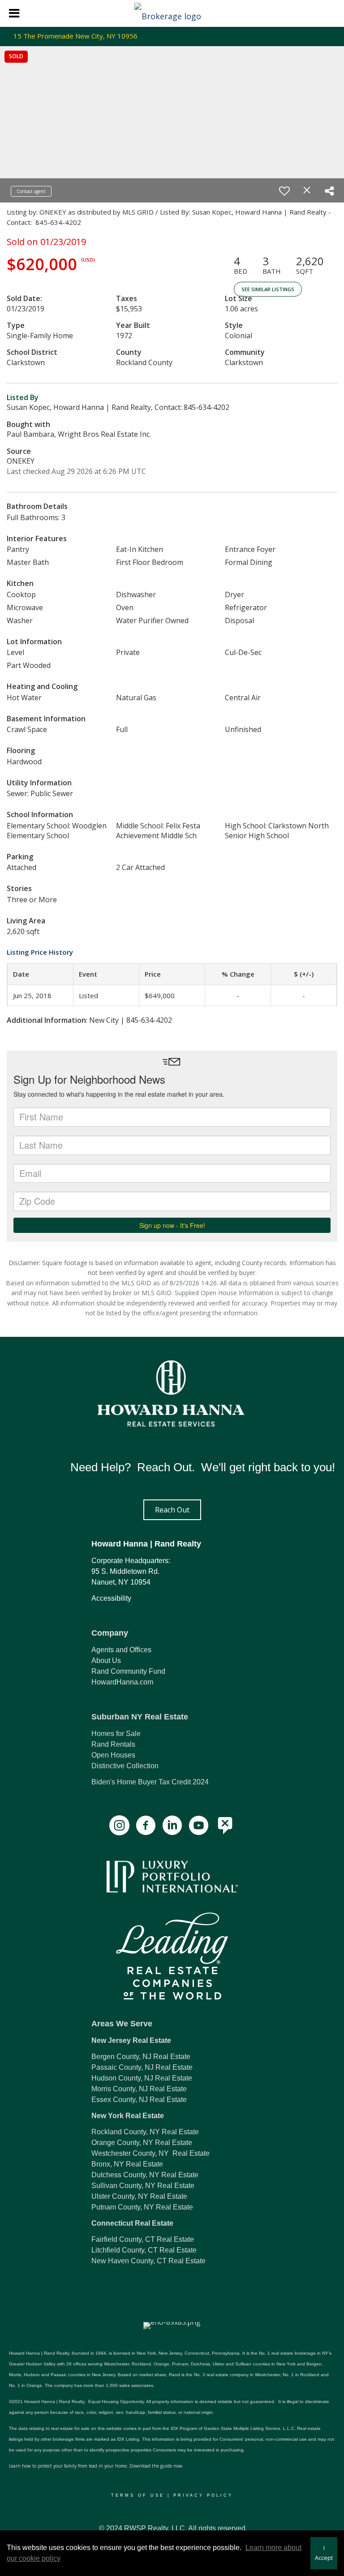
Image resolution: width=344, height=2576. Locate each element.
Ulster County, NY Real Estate (139, 2196)
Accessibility (111, 1598)
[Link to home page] (172, 13)
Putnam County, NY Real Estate (142, 2207)
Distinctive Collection (125, 1766)
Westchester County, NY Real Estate (150, 2153)
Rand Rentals (113, 1744)
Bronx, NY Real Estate (127, 2164)
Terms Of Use (138, 2495)
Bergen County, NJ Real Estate (141, 2057)
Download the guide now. (157, 2466)
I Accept (324, 2553)
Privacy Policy (203, 2495)
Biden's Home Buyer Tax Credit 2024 (150, 1782)
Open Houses (113, 1755)
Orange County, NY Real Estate (142, 2143)
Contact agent (31, 191)
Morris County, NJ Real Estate (139, 2089)
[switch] (284, 191)
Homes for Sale (116, 1734)
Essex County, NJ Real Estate (139, 2100)
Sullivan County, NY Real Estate (143, 2186)
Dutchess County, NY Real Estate (145, 2175)
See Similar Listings (268, 289)
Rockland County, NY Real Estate (145, 2132)
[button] (172, 1510)
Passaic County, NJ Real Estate (142, 2067)
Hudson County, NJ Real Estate (142, 2078)
